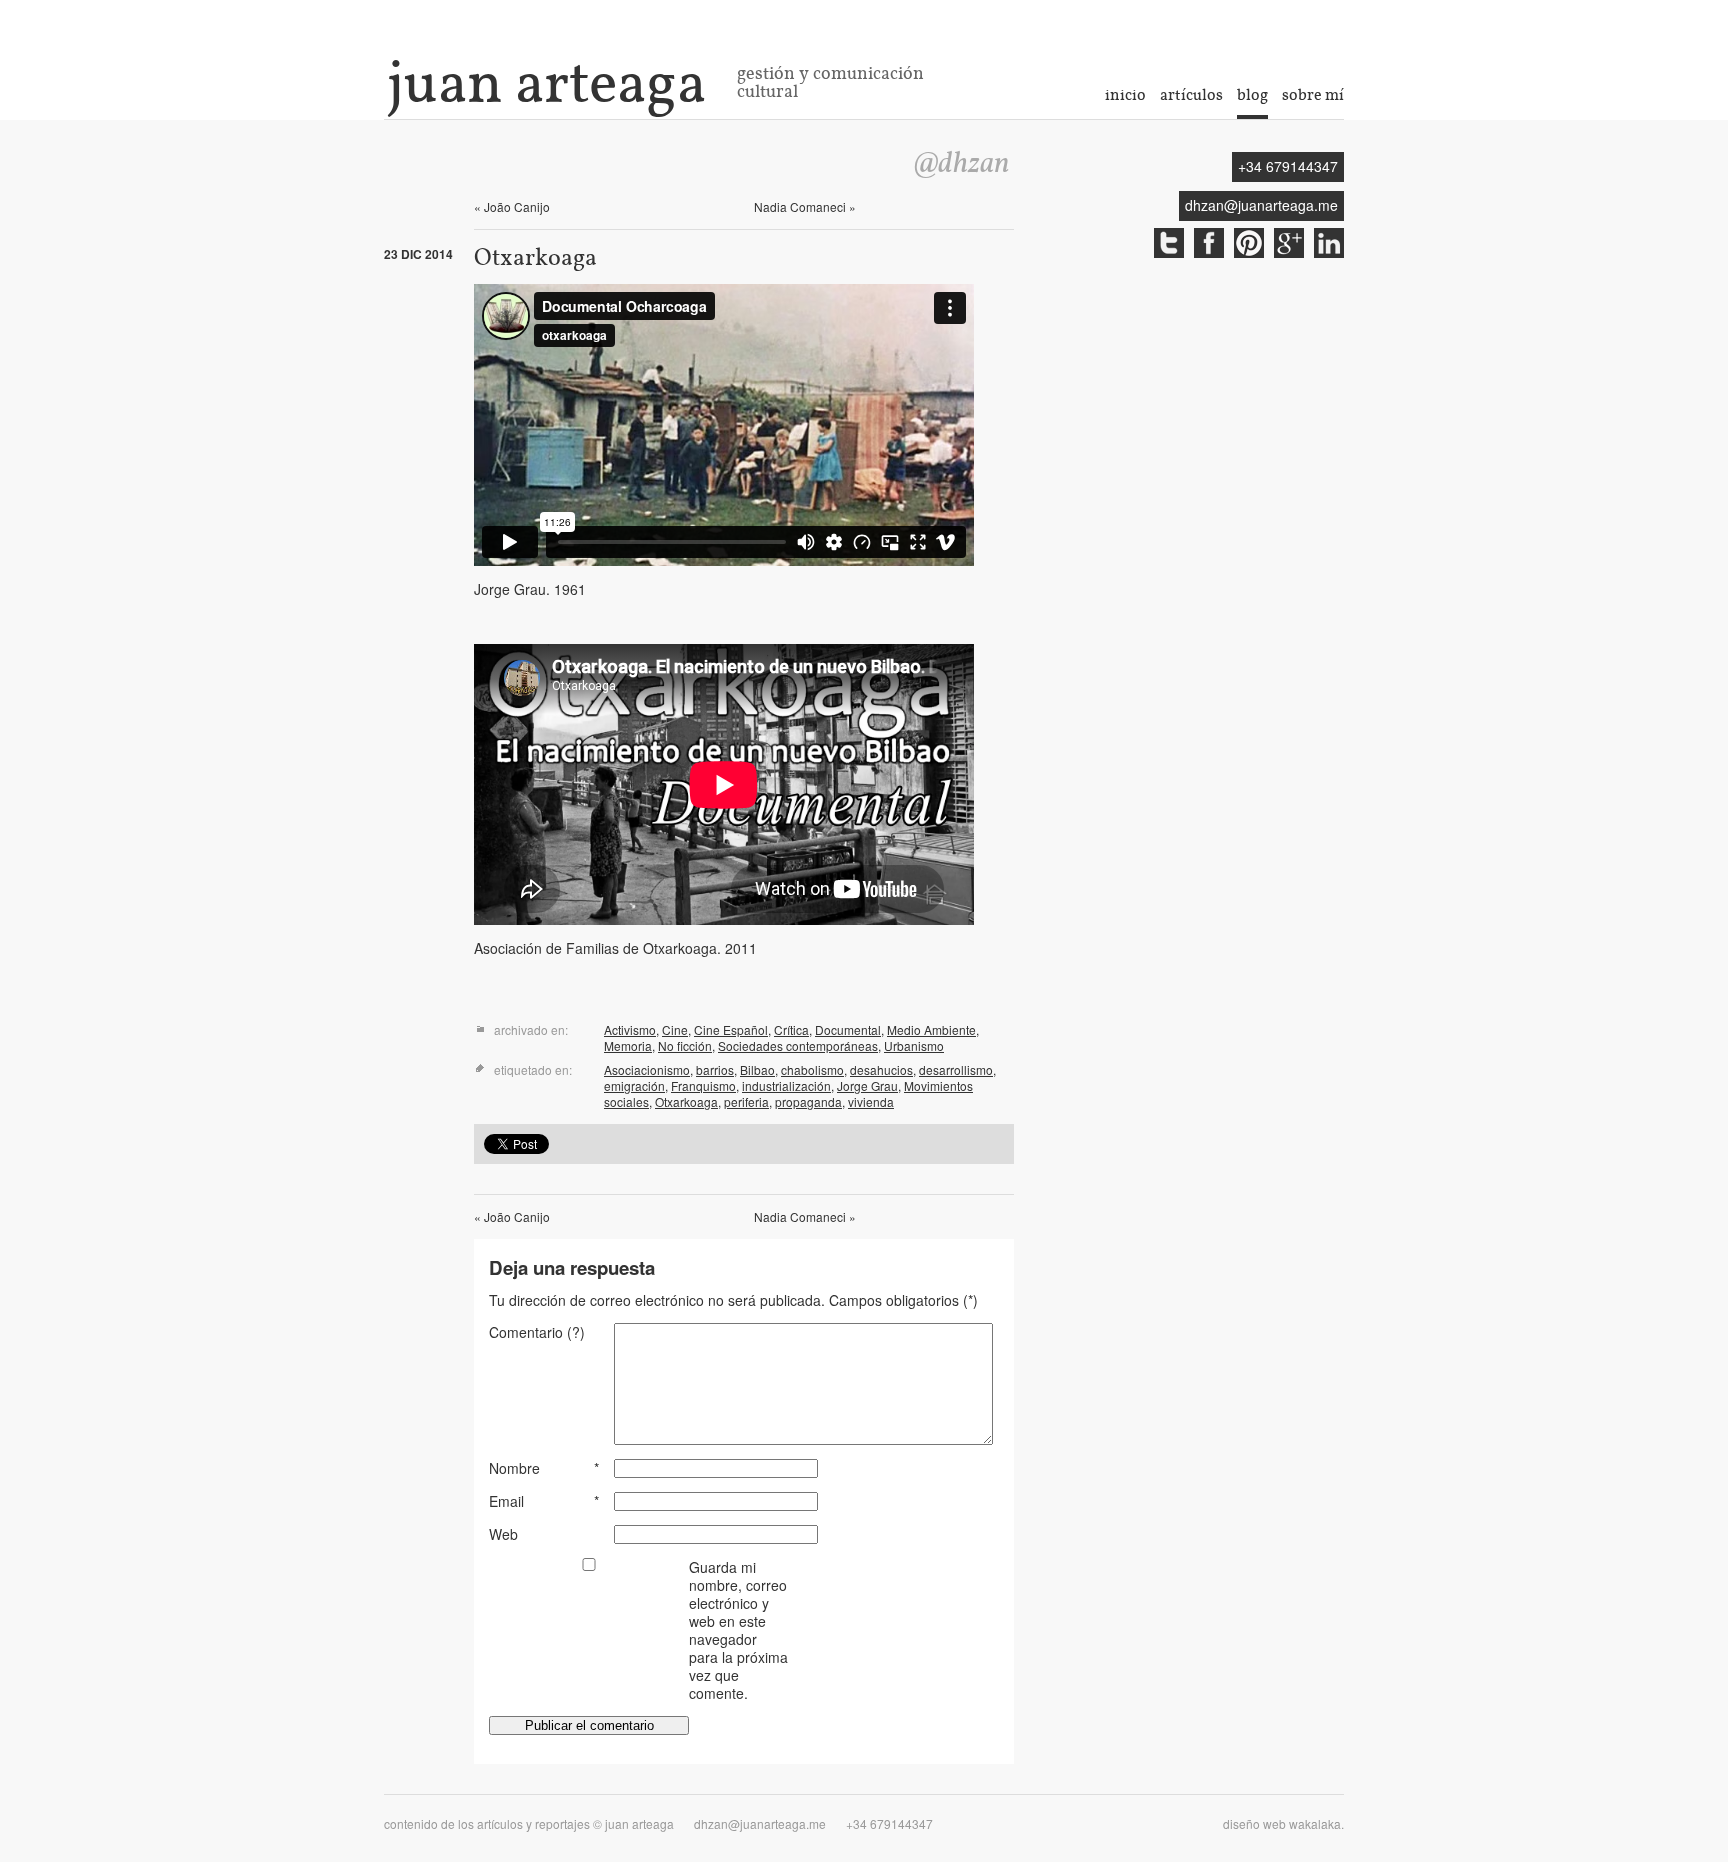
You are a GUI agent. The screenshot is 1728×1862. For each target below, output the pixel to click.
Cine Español (731, 1029)
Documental (848, 1029)
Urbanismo (914, 1045)
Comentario (537, 1332)
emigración (634, 1085)
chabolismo (812, 1069)
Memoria (628, 1045)
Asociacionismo (647, 1069)
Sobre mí (1313, 95)
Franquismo (703, 1085)
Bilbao (757, 1069)
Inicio (1125, 95)
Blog (1252, 95)
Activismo (630, 1029)
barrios (715, 1069)
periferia (746, 1101)
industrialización (786, 1085)
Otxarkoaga (686, 1101)
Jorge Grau (867, 1085)
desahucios (881, 1069)
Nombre (514, 1468)
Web (503, 1534)
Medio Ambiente (931, 1029)
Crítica (791, 1029)
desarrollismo (956, 1069)
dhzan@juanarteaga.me (1261, 205)
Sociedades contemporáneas (798, 1045)
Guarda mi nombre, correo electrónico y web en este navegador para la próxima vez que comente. (738, 1630)
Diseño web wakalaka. (1283, 1823)
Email (506, 1501)
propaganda (808, 1101)
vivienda (871, 1101)
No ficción (685, 1045)
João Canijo (512, 206)
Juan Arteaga (546, 82)
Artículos (1191, 95)
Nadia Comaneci (805, 206)
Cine (675, 1029)
